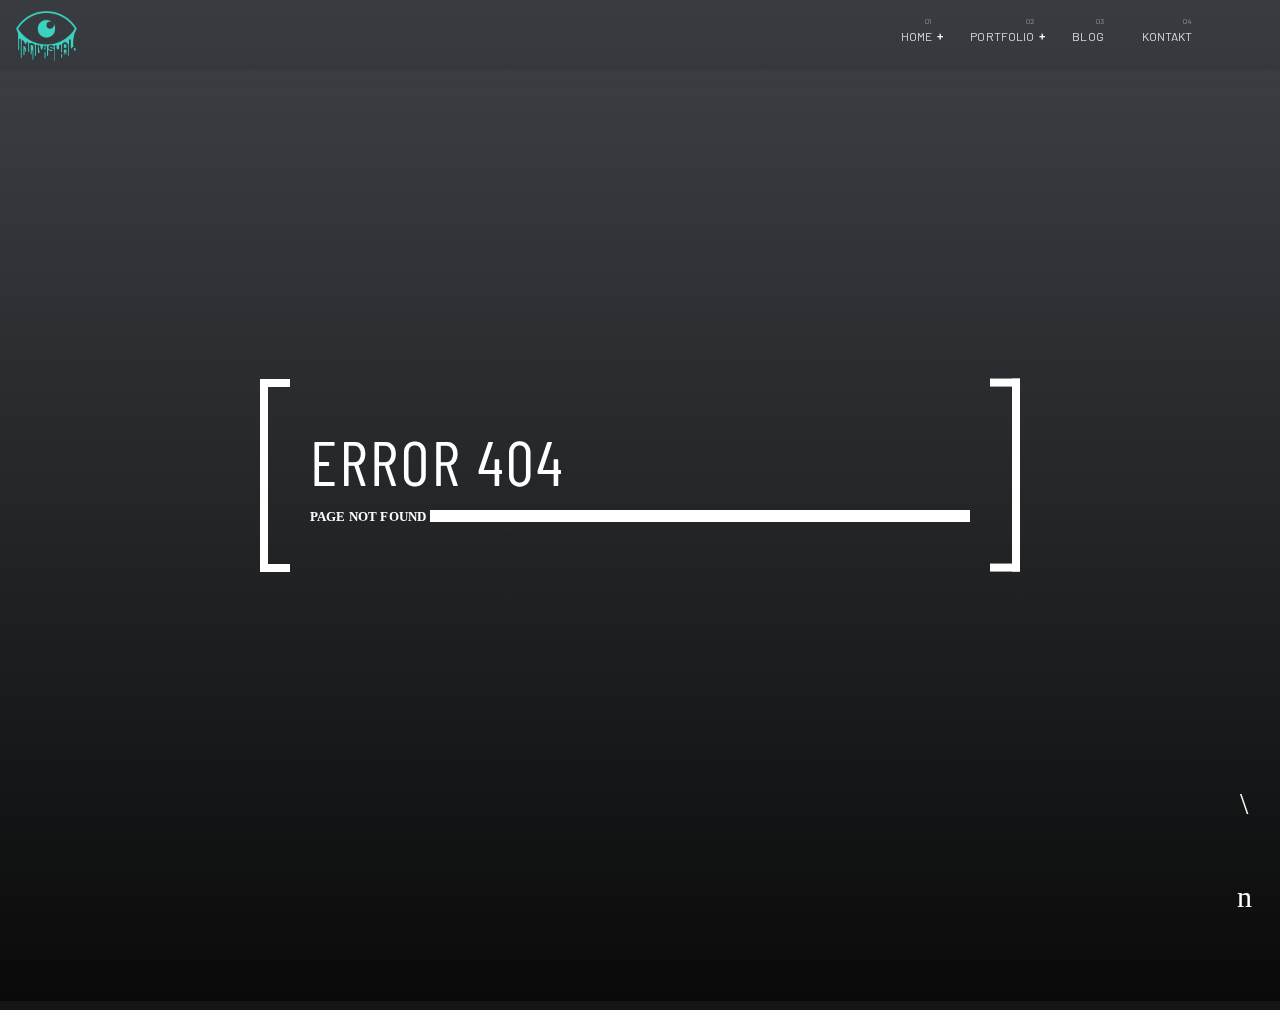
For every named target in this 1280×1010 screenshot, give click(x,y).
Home (916, 36)
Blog (1087, 36)
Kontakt (1167, 36)
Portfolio (1002, 36)
